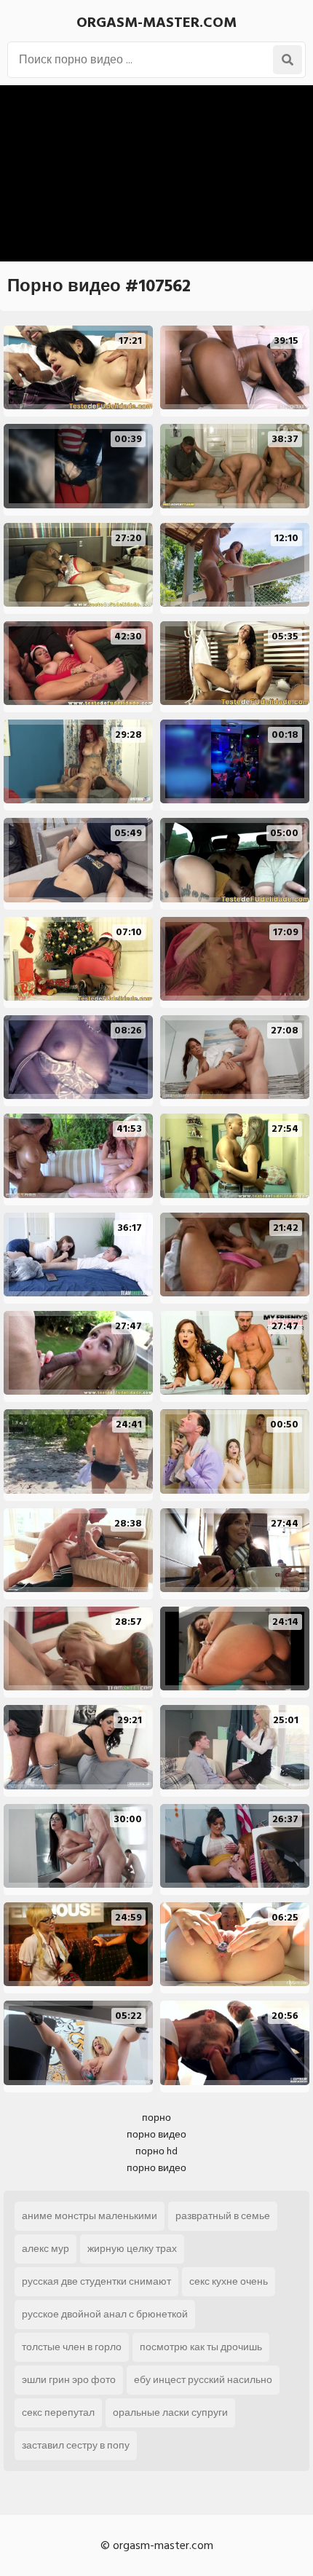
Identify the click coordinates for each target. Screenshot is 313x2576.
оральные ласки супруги (170, 2412)
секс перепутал (58, 2412)
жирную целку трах (132, 2249)
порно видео (156, 2134)
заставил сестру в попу (76, 2445)
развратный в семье (223, 2216)
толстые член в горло (72, 2347)
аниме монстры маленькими (90, 2216)
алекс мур (45, 2249)
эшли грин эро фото (69, 2380)
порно (156, 2118)
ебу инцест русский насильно (203, 2380)
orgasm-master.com (156, 23)
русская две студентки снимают (96, 2281)
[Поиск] (288, 60)
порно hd (156, 2151)
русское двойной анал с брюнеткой (105, 2314)
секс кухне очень (229, 2281)
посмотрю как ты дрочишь (201, 2347)
